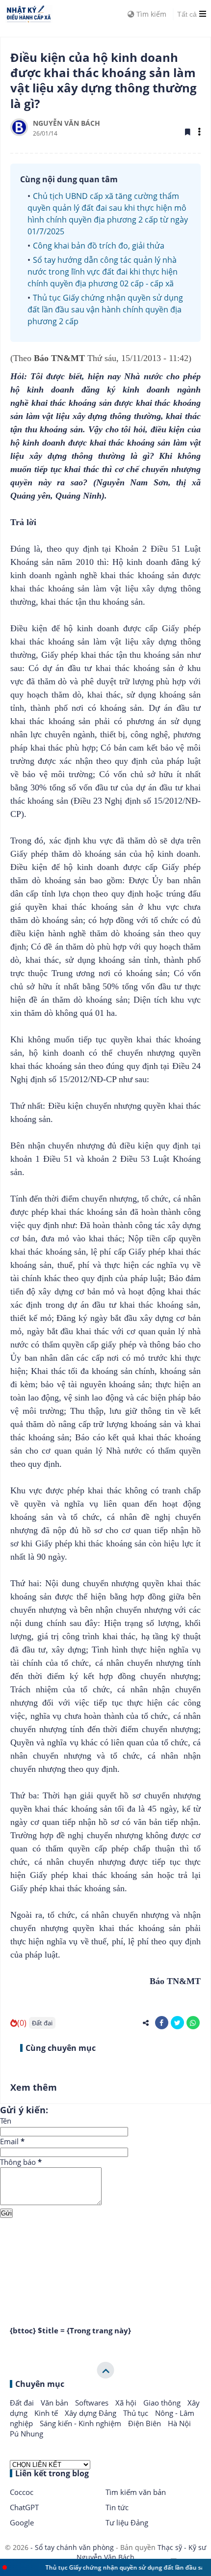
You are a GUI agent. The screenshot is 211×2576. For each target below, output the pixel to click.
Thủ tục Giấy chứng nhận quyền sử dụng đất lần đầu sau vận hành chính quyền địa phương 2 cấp (105, 309)
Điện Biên (145, 2423)
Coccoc (22, 2492)
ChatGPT (24, 2507)
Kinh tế (47, 2413)
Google (22, 2522)
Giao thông (163, 2403)
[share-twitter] (177, 2023)
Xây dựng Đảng (92, 2413)
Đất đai (42, 2023)
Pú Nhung (26, 2434)
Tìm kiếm (150, 14)
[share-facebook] (162, 2023)
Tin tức (117, 2507)
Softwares (93, 2403)
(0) (22, 2023)
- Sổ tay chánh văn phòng (72, 2547)
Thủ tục (137, 2413)
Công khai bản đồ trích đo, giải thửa (99, 246)
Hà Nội (179, 2423)
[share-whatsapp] (193, 2023)
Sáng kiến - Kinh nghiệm (81, 2423)
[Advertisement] (105, 2259)
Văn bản (55, 2403)
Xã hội (127, 2403)
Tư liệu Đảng (127, 2522)
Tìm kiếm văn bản (136, 2492)
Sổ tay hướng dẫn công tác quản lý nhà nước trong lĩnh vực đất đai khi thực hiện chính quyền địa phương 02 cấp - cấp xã (103, 272)
